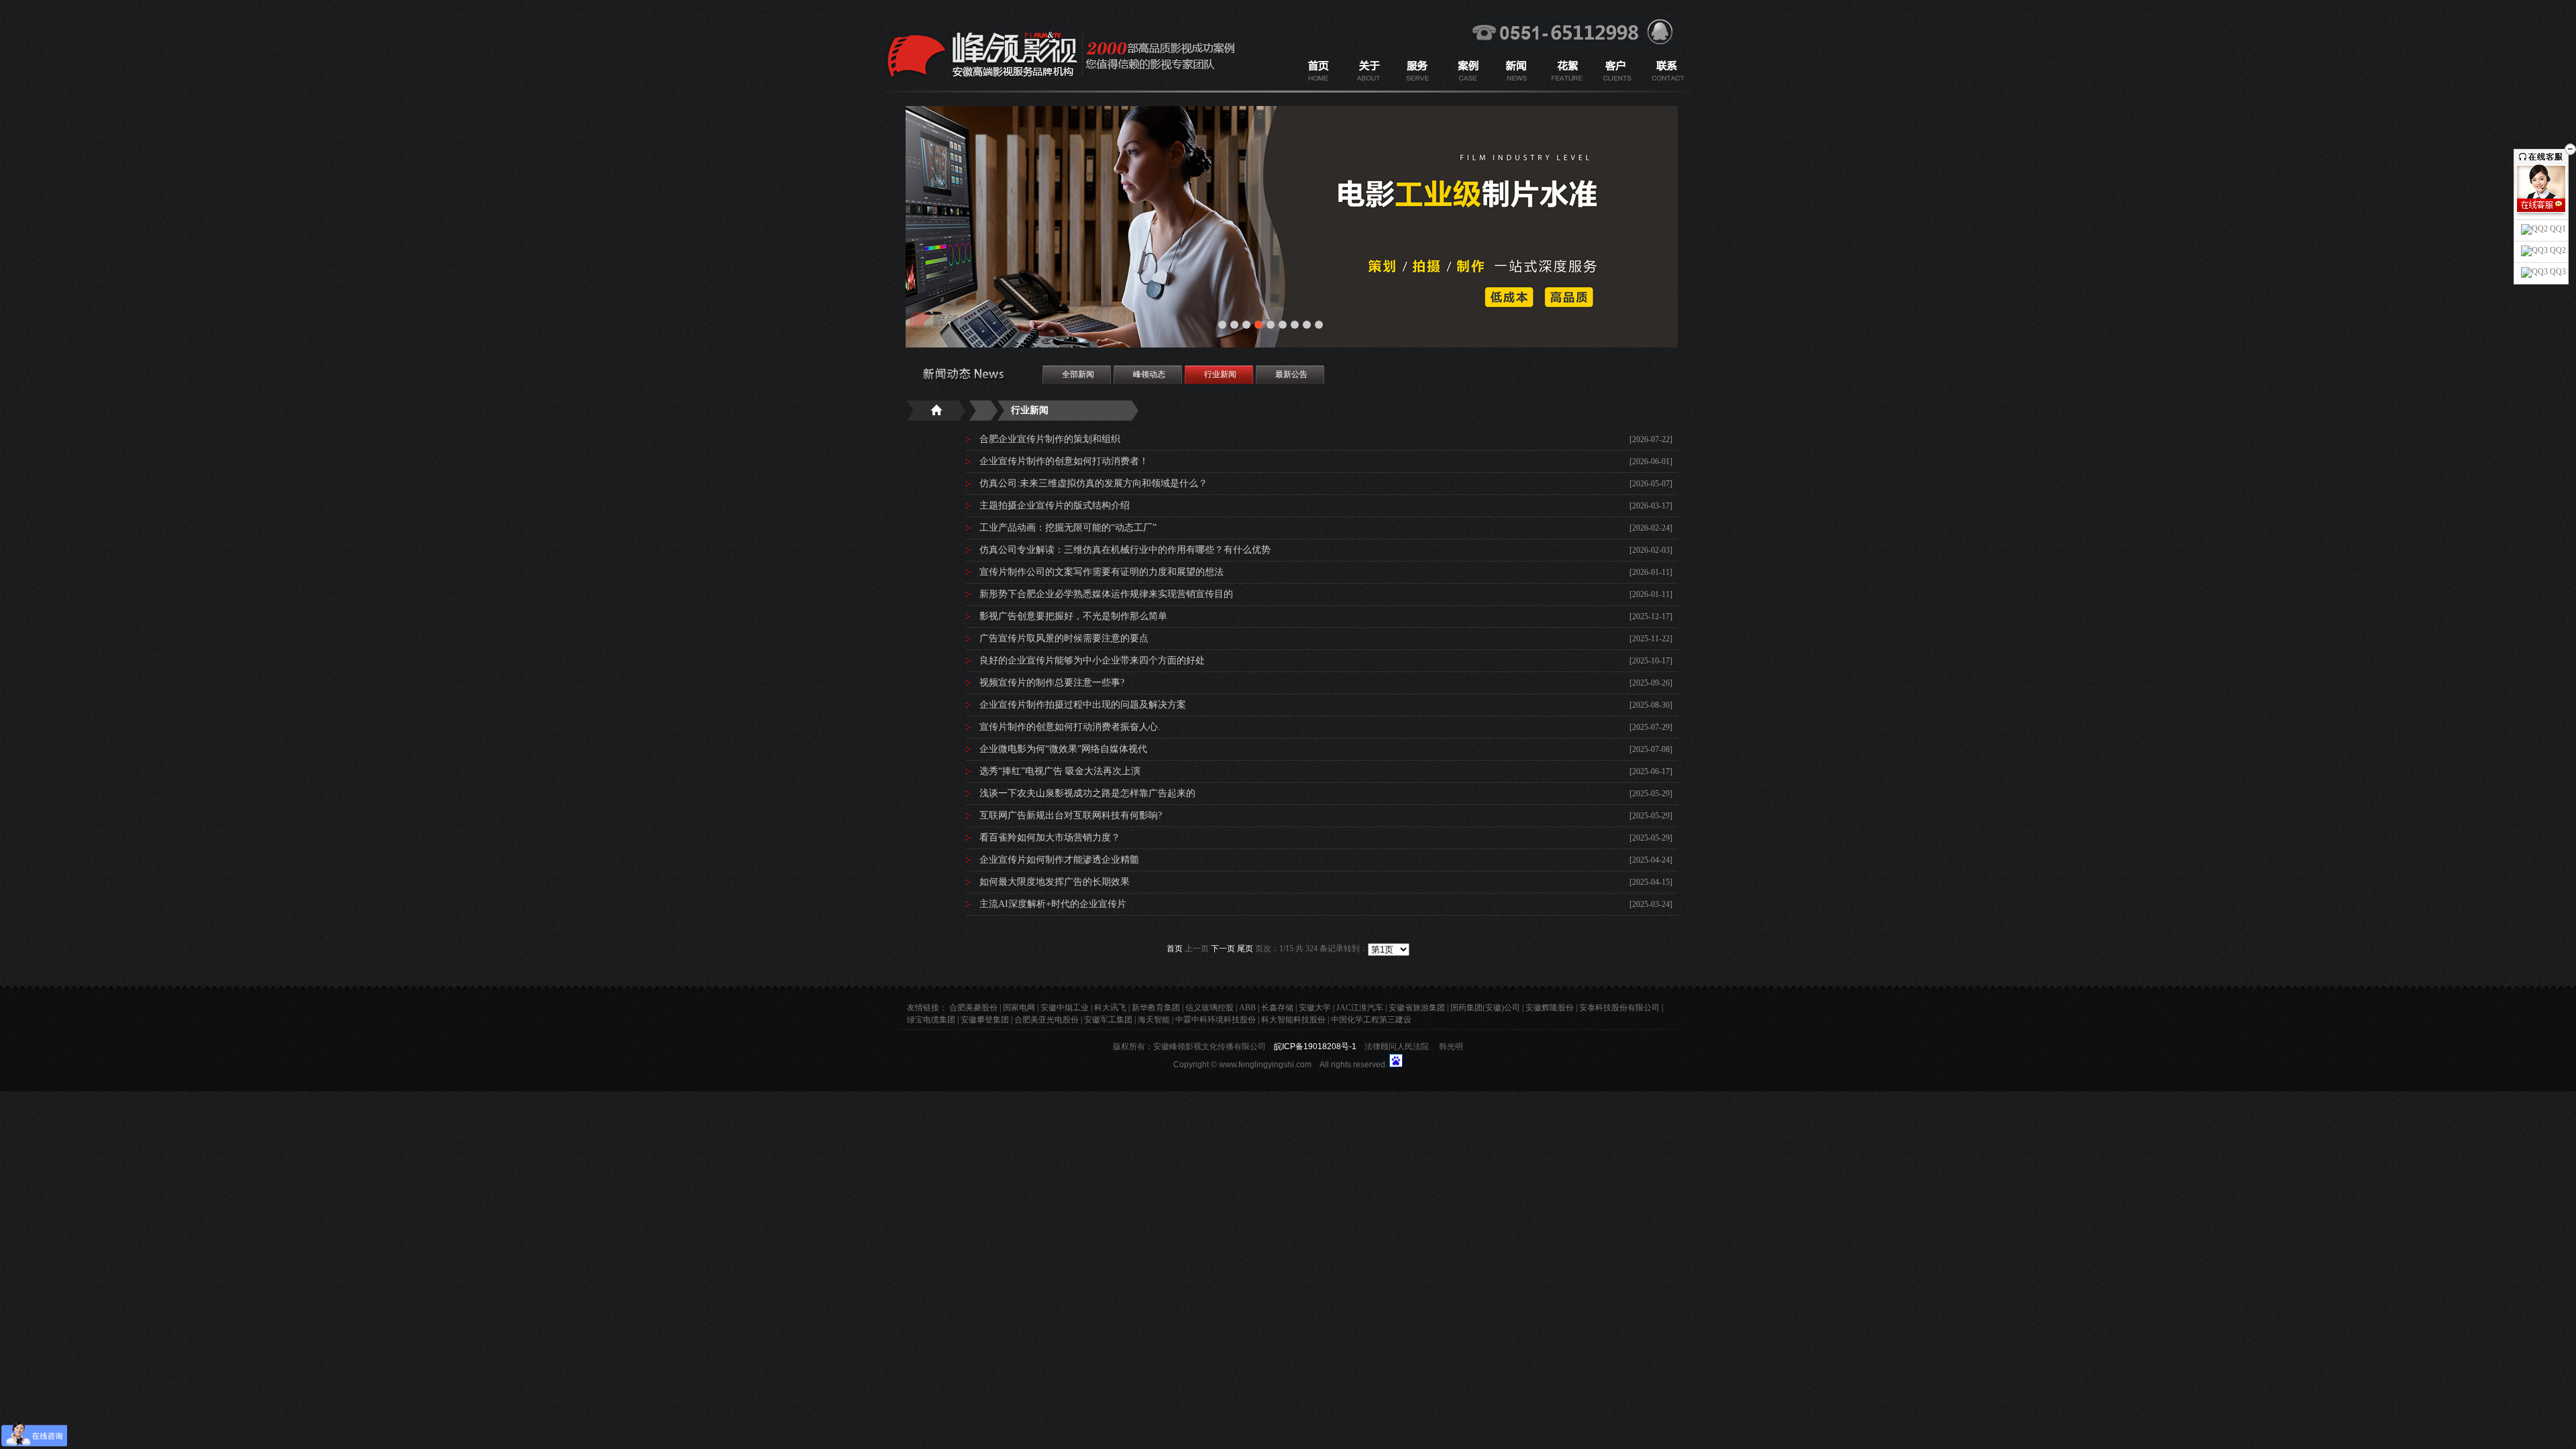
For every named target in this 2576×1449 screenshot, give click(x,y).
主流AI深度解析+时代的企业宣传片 (1053, 904)
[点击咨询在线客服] (2541, 205)
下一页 (1223, 949)
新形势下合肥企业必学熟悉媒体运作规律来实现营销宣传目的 (1106, 594)
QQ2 (2557, 250)
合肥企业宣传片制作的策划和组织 (1050, 439)
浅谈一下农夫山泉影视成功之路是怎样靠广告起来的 (1087, 793)
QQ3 (2557, 272)
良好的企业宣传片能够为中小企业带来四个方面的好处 (1092, 660)
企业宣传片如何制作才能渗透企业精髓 (1059, 860)
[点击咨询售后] (2541, 219)
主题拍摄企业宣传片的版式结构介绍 (1055, 505)
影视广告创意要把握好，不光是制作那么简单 (1073, 616)
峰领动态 (1149, 374)
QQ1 (2557, 229)
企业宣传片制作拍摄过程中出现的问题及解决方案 (1083, 705)
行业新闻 (1220, 374)
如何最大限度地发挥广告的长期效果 (1055, 882)
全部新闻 (1078, 374)
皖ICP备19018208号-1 (1315, 1046)
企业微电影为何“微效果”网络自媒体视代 (1063, 749)
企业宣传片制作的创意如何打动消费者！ (1064, 461)
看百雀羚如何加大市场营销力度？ (1050, 838)
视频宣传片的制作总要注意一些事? (1052, 683)
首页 (1175, 949)
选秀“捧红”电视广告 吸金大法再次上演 (1060, 771)
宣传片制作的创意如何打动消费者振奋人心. (1070, 727)
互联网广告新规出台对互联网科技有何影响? (1071, 815)
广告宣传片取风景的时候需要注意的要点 (1064, 638)
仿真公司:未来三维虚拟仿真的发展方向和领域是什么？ (1093, 483)
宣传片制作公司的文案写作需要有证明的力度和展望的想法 (1102, 572)
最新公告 (1291, 374)
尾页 (1245, 949)
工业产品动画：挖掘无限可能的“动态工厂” (1068, 528)
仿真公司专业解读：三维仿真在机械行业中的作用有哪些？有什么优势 (1125, 550)
